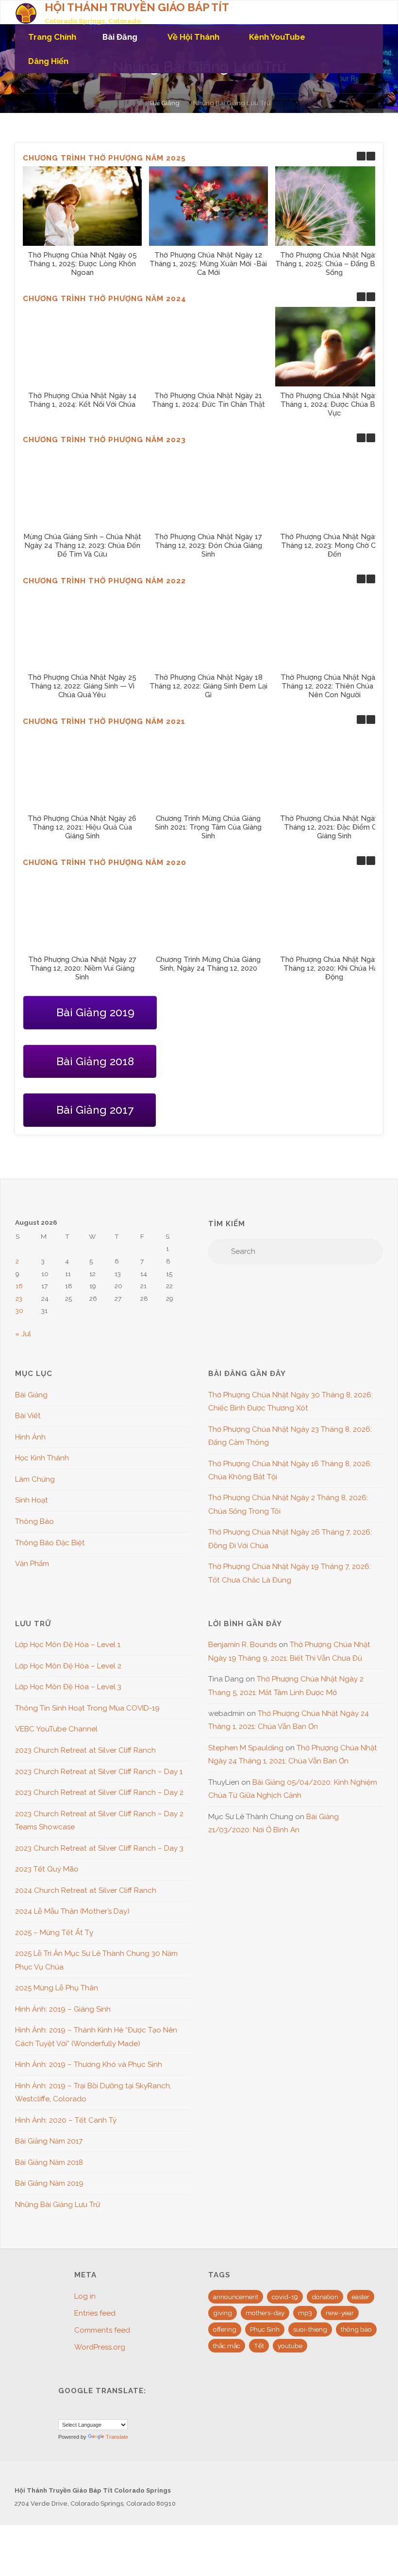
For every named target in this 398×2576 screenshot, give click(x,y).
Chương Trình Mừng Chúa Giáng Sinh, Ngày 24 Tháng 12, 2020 (208, 963)
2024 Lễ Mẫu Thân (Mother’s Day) (72, 1911)
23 (19, 1298)
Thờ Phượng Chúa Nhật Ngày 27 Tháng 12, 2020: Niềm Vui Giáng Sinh (82, 968)
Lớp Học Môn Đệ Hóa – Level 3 (68, 1687)
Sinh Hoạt (32, 1500)
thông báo (356, 2329)
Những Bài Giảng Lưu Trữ (58, 2205)
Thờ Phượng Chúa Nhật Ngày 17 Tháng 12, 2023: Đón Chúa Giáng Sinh (208, 545)
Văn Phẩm (32, 1564)
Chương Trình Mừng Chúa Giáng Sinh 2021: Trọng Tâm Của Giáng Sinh (208, 827)
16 (19, 1286)
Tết (259, 2346)
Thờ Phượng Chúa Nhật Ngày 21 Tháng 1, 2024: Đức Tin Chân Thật (208, 400)
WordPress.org (100, 2347)
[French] (75, 2410)
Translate (117, 2437)
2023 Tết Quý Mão (47, 1869)
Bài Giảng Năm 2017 (49, 2141)
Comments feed (102, 2330)
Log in (85, 2296)
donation (325, 2297)
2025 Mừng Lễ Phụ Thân (57, 1988)
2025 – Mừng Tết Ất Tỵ (54, 1933)
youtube (290, 2346)
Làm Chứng (35, 1479)
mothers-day (265, 2313)
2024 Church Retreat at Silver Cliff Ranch (86, 1890)
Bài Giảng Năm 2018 (49, 2162)
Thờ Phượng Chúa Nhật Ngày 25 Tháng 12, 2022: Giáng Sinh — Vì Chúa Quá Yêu (82, 686)
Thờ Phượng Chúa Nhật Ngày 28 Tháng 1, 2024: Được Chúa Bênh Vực (334, 404)
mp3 (305, 2313)
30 (19, 1311)
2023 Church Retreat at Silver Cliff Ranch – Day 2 (99, 1792)
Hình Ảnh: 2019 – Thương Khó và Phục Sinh (89, 2064)
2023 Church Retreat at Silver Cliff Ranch (85, 1750)
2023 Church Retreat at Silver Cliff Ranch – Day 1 (99, 1772)
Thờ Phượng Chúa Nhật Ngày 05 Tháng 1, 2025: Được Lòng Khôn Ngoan (82, 263)
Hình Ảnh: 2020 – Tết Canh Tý (66, 2120)
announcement (236, 2297)
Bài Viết (28, 1416)
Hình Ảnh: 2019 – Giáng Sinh (63, 2009)
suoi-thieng (310, 2329)
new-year (340, 2313)
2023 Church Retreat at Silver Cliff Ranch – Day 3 (99, 1848)
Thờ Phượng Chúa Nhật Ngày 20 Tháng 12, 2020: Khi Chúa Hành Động (334, 968)
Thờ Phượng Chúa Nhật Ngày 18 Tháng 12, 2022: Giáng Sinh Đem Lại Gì (208, 686)
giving (223, 2313)
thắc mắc (227, 2346)
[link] (93, 61)
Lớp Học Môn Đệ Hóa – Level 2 (68, 1666)
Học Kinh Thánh (42, 1458)
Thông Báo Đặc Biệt (50, 1543)
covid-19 (285, 2297)
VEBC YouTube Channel (56, 1729)
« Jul (23, 1334)
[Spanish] (87, 2410)
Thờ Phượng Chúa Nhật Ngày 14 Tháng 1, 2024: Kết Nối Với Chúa (82, 400)
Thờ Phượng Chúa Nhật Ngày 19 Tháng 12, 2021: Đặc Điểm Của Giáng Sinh (334, 827)
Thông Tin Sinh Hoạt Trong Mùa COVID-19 (87, 1708)
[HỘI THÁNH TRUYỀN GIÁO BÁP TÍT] (26, 13)
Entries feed (95, 2313)
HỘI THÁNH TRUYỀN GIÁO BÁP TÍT (137, 7)
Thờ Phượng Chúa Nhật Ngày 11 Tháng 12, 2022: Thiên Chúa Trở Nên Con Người (334, 686)
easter (361, 2297)
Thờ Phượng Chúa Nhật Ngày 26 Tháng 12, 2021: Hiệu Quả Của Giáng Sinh (82, 827)
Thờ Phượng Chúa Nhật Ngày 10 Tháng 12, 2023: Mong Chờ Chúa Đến (334, 545)
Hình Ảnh (30, 1437)
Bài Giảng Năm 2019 (49, 2183)
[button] (371, 156)
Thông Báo (34, 1521)
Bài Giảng (165, 103)
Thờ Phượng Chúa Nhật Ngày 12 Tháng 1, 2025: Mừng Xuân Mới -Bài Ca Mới (208, 263)
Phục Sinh (265, 2329)
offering (225, 2329)
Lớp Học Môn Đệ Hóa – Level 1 (68, 1645)
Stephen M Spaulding (246, 1748)
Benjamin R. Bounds (242, 1645)
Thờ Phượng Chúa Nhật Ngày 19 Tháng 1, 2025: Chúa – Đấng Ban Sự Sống (334, 263)
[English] (64, 2410)
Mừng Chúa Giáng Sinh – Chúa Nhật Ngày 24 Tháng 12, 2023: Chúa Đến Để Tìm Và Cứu (82, 545)
